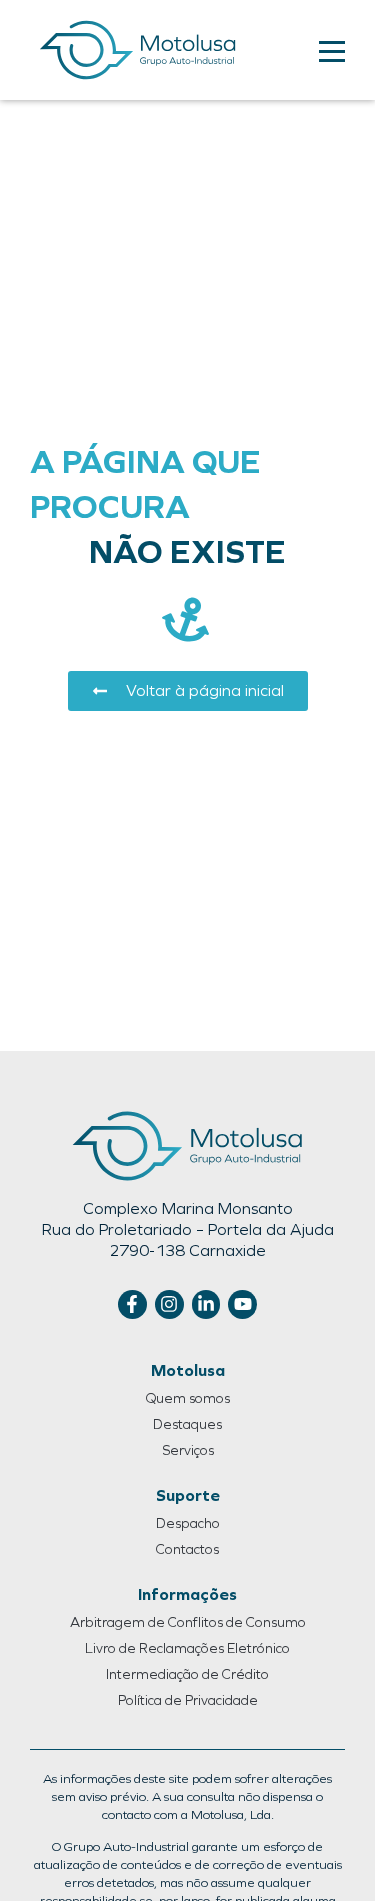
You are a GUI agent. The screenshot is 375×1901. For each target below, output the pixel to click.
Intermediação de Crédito (187, 1674)
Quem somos (188, 1398)
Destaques (187, 1424)
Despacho (188, 1523)
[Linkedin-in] (206, 1304)
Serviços (188, 1450)
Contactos (187, 1549)
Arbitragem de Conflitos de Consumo (188, 1622)
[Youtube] (242, 1304)
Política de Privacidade (188, 1700)
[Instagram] (169, 1304)
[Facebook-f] (132, 1304)
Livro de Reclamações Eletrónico (187, 1648)
